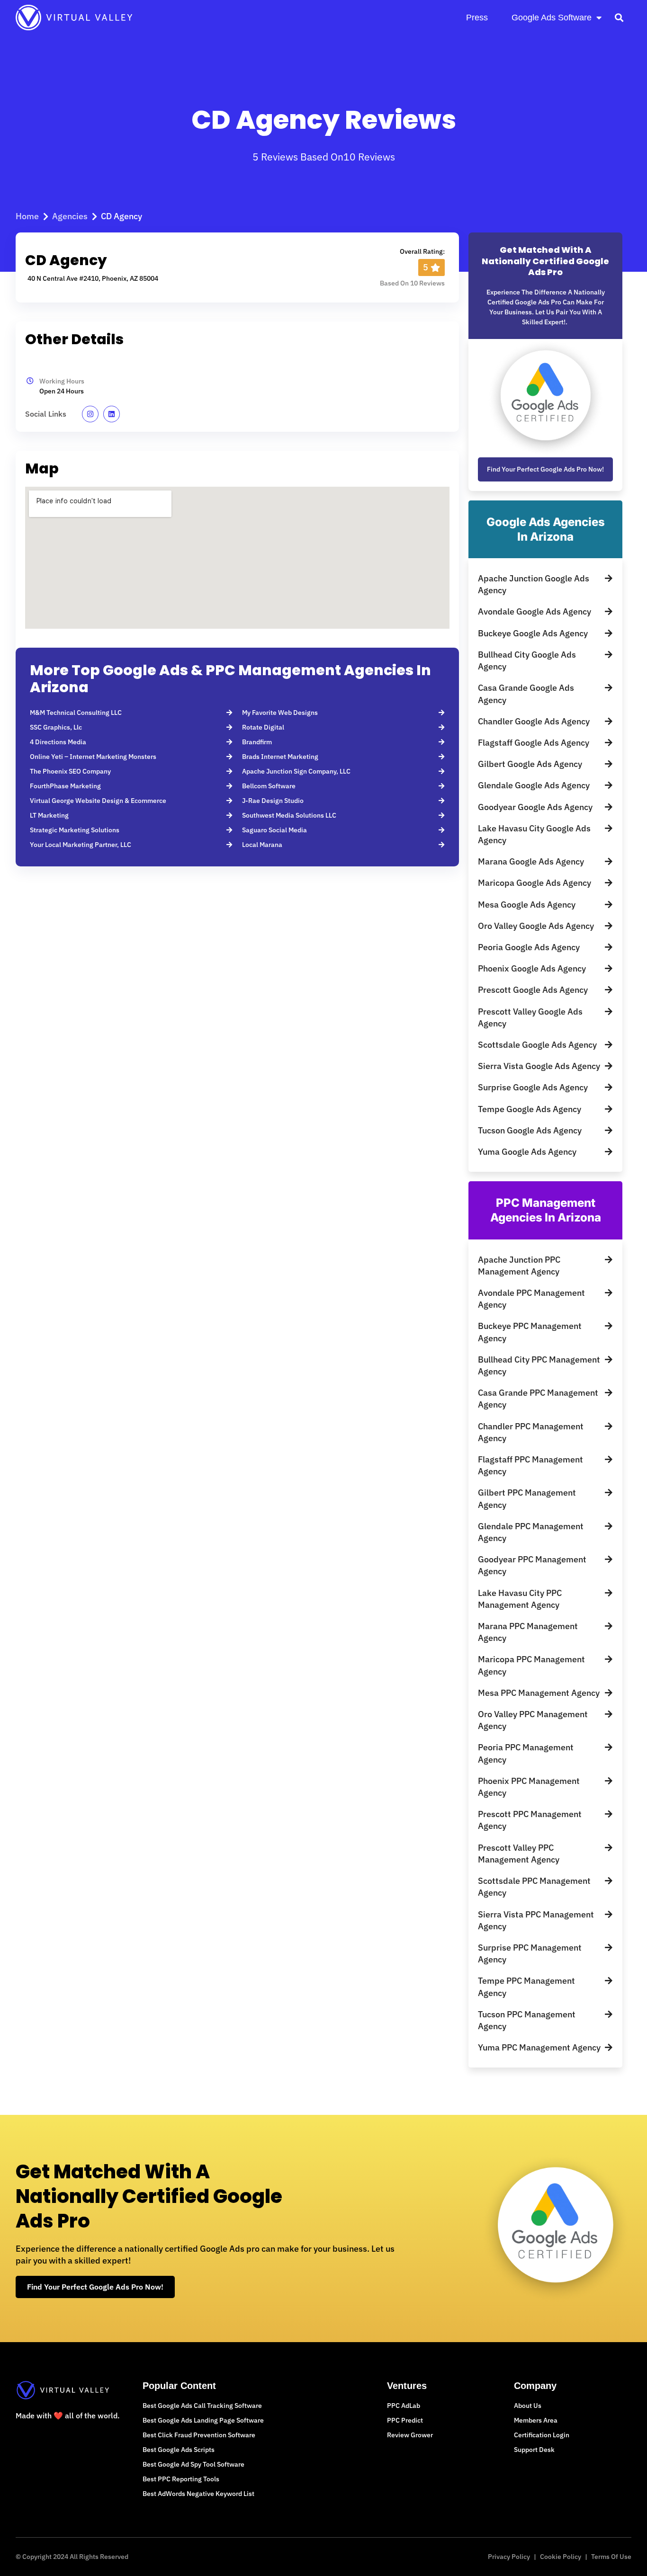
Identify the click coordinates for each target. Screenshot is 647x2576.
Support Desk (534, 2450)
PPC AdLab (404, 2406)
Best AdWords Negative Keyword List (198, 2494)
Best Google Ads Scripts (179, 2450)
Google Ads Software (552, 18)
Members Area (536, 2420)
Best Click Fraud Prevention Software (199, 2435)
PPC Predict (405, 2420)
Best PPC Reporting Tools (181, 2479)
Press (477, 18)
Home (27, 216)
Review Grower (410, 2435)
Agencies (70, 216)
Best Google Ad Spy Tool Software (193, 2464)
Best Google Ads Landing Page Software (203, 2420)
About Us (528, 2406)
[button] (619, 17)
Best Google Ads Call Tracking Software (202, 2406)
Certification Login (542, 2435)
